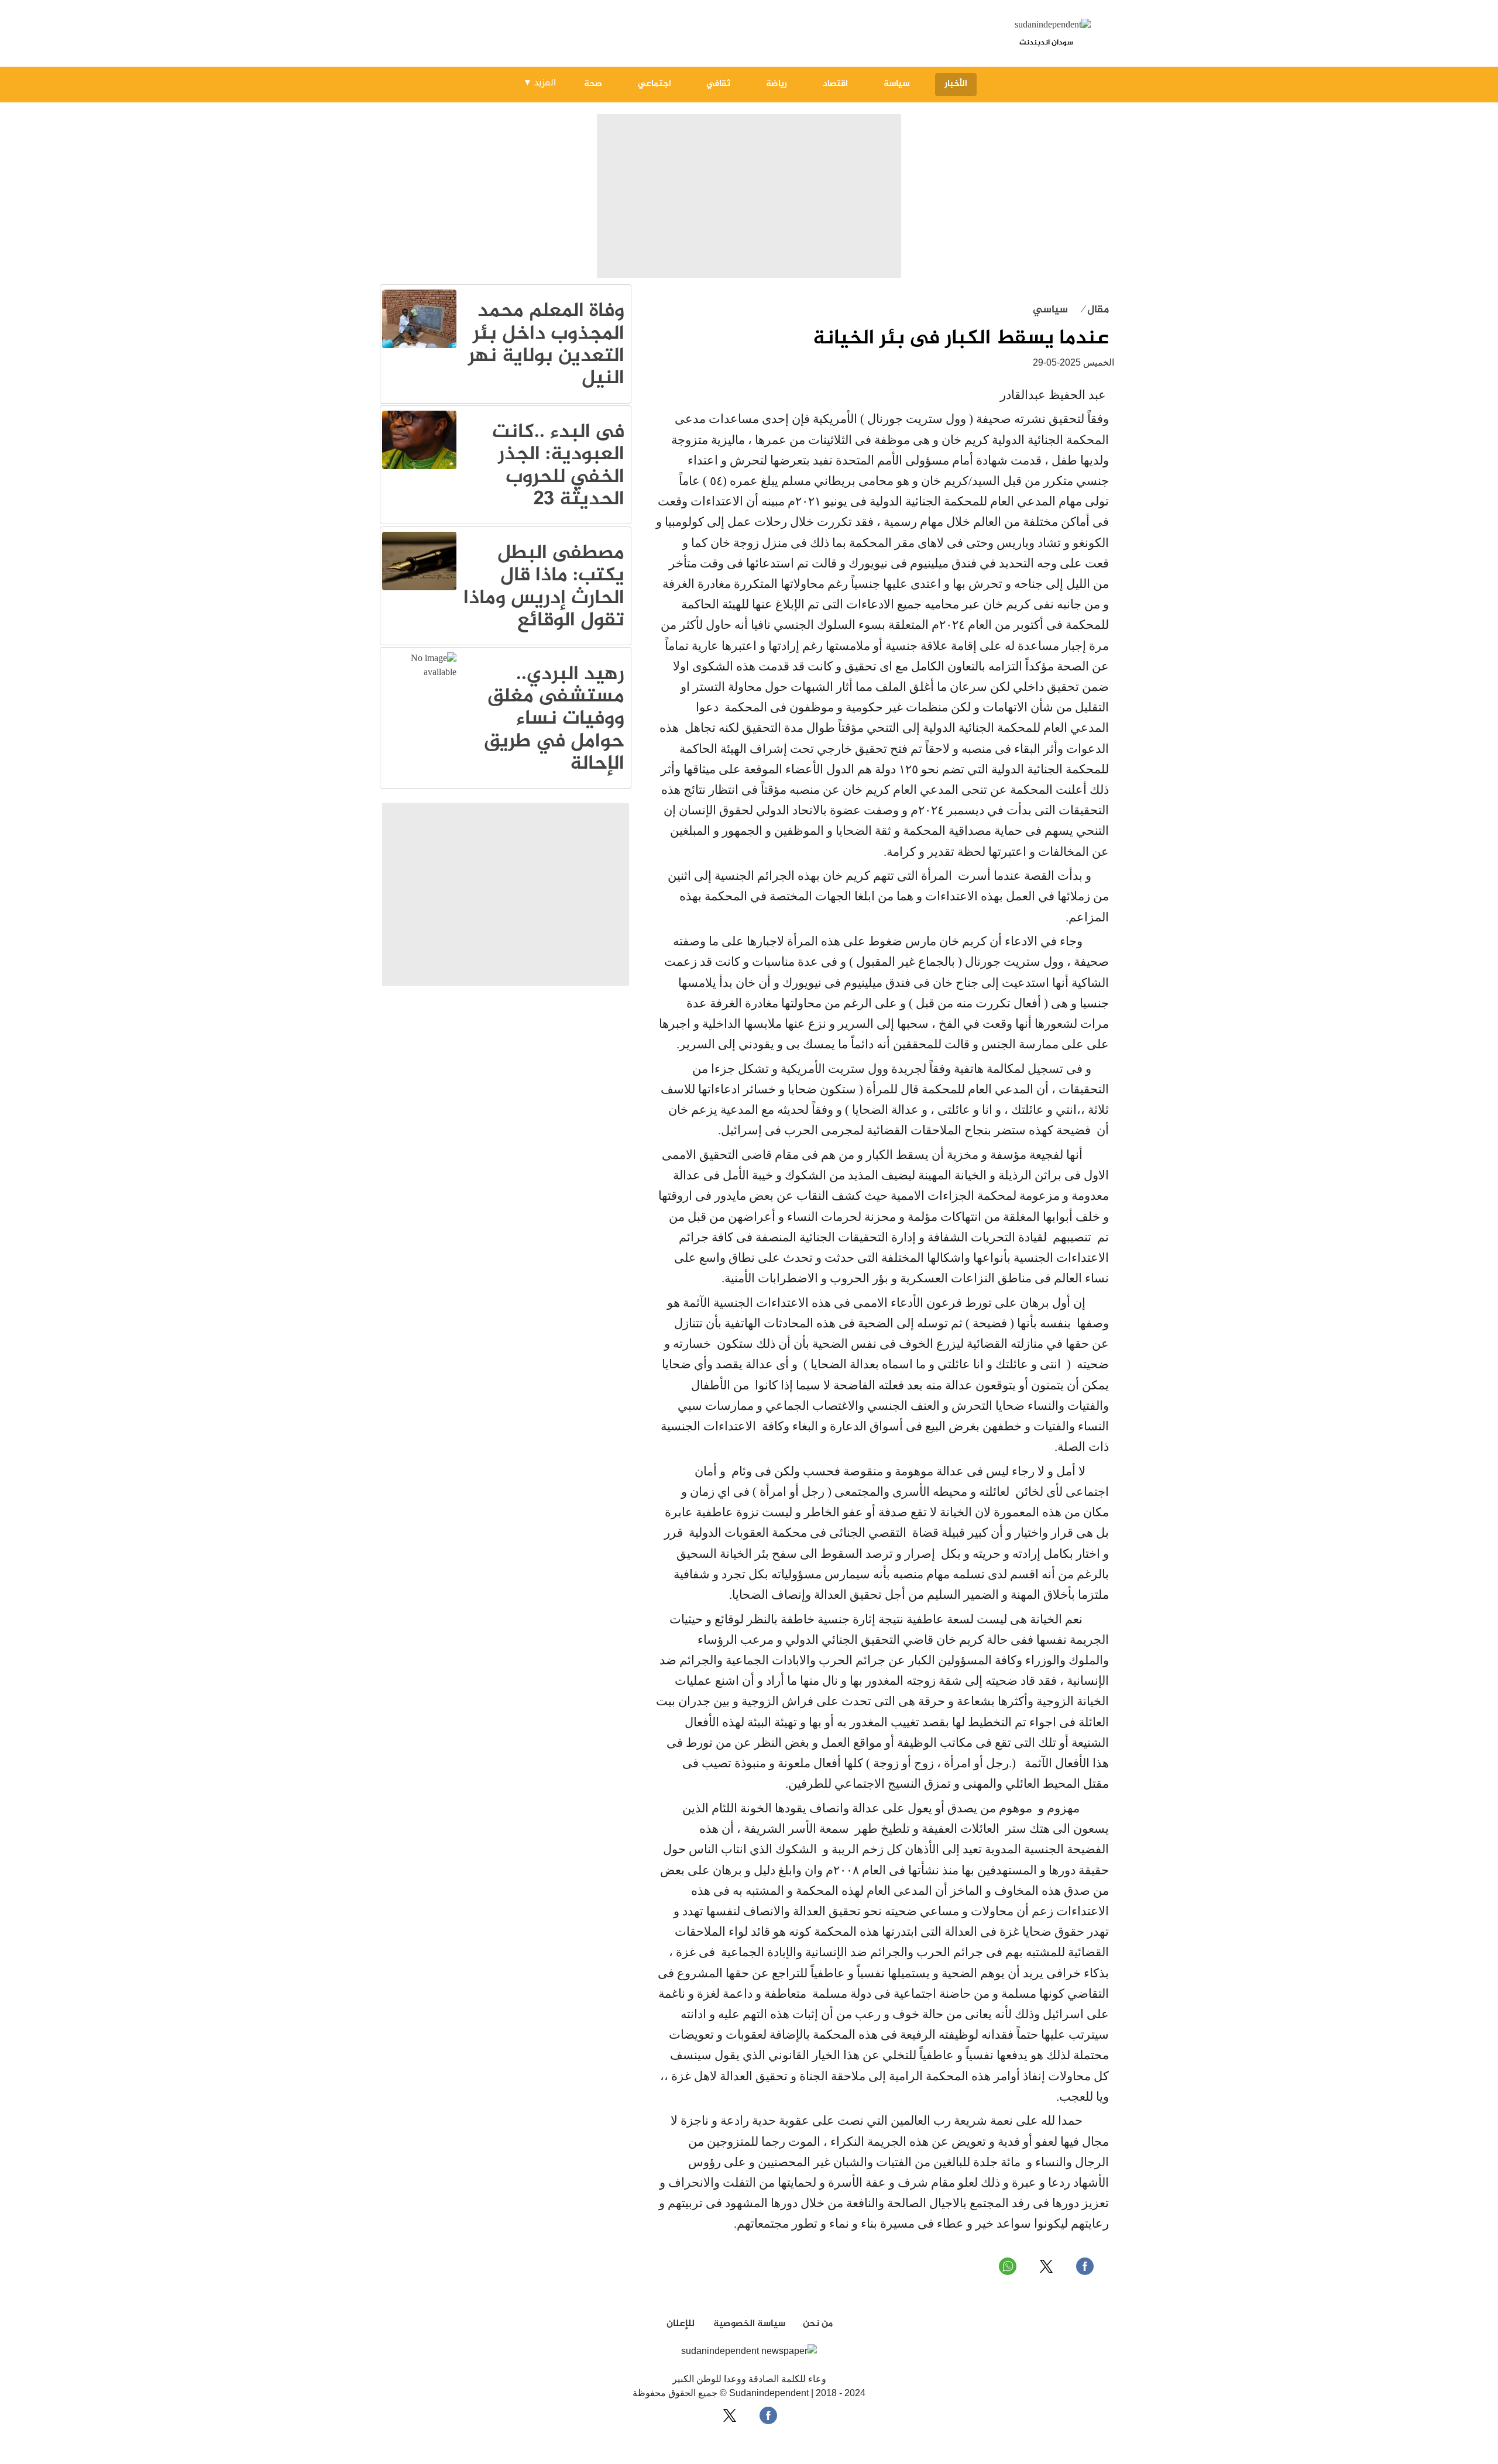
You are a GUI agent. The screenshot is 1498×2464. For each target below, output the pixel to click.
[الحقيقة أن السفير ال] (419, 588)
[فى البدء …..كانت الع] (419, 467)
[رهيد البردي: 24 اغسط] (419, 673)
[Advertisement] (749, 197)
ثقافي (718, 84)
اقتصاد (835, 84)
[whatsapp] (1008, 2266)
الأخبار (956, 84)
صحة (593, 84)
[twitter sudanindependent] (1046, 2266)
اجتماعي (654, 84)
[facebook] (1085, 2266)
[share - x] (730, 2415)
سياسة (896, 84)
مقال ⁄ (1096, 310)
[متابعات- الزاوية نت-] (419, 346)
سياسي (1050, 310)
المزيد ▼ (540, 82)
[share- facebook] (768, 2415)
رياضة (777, 84)
